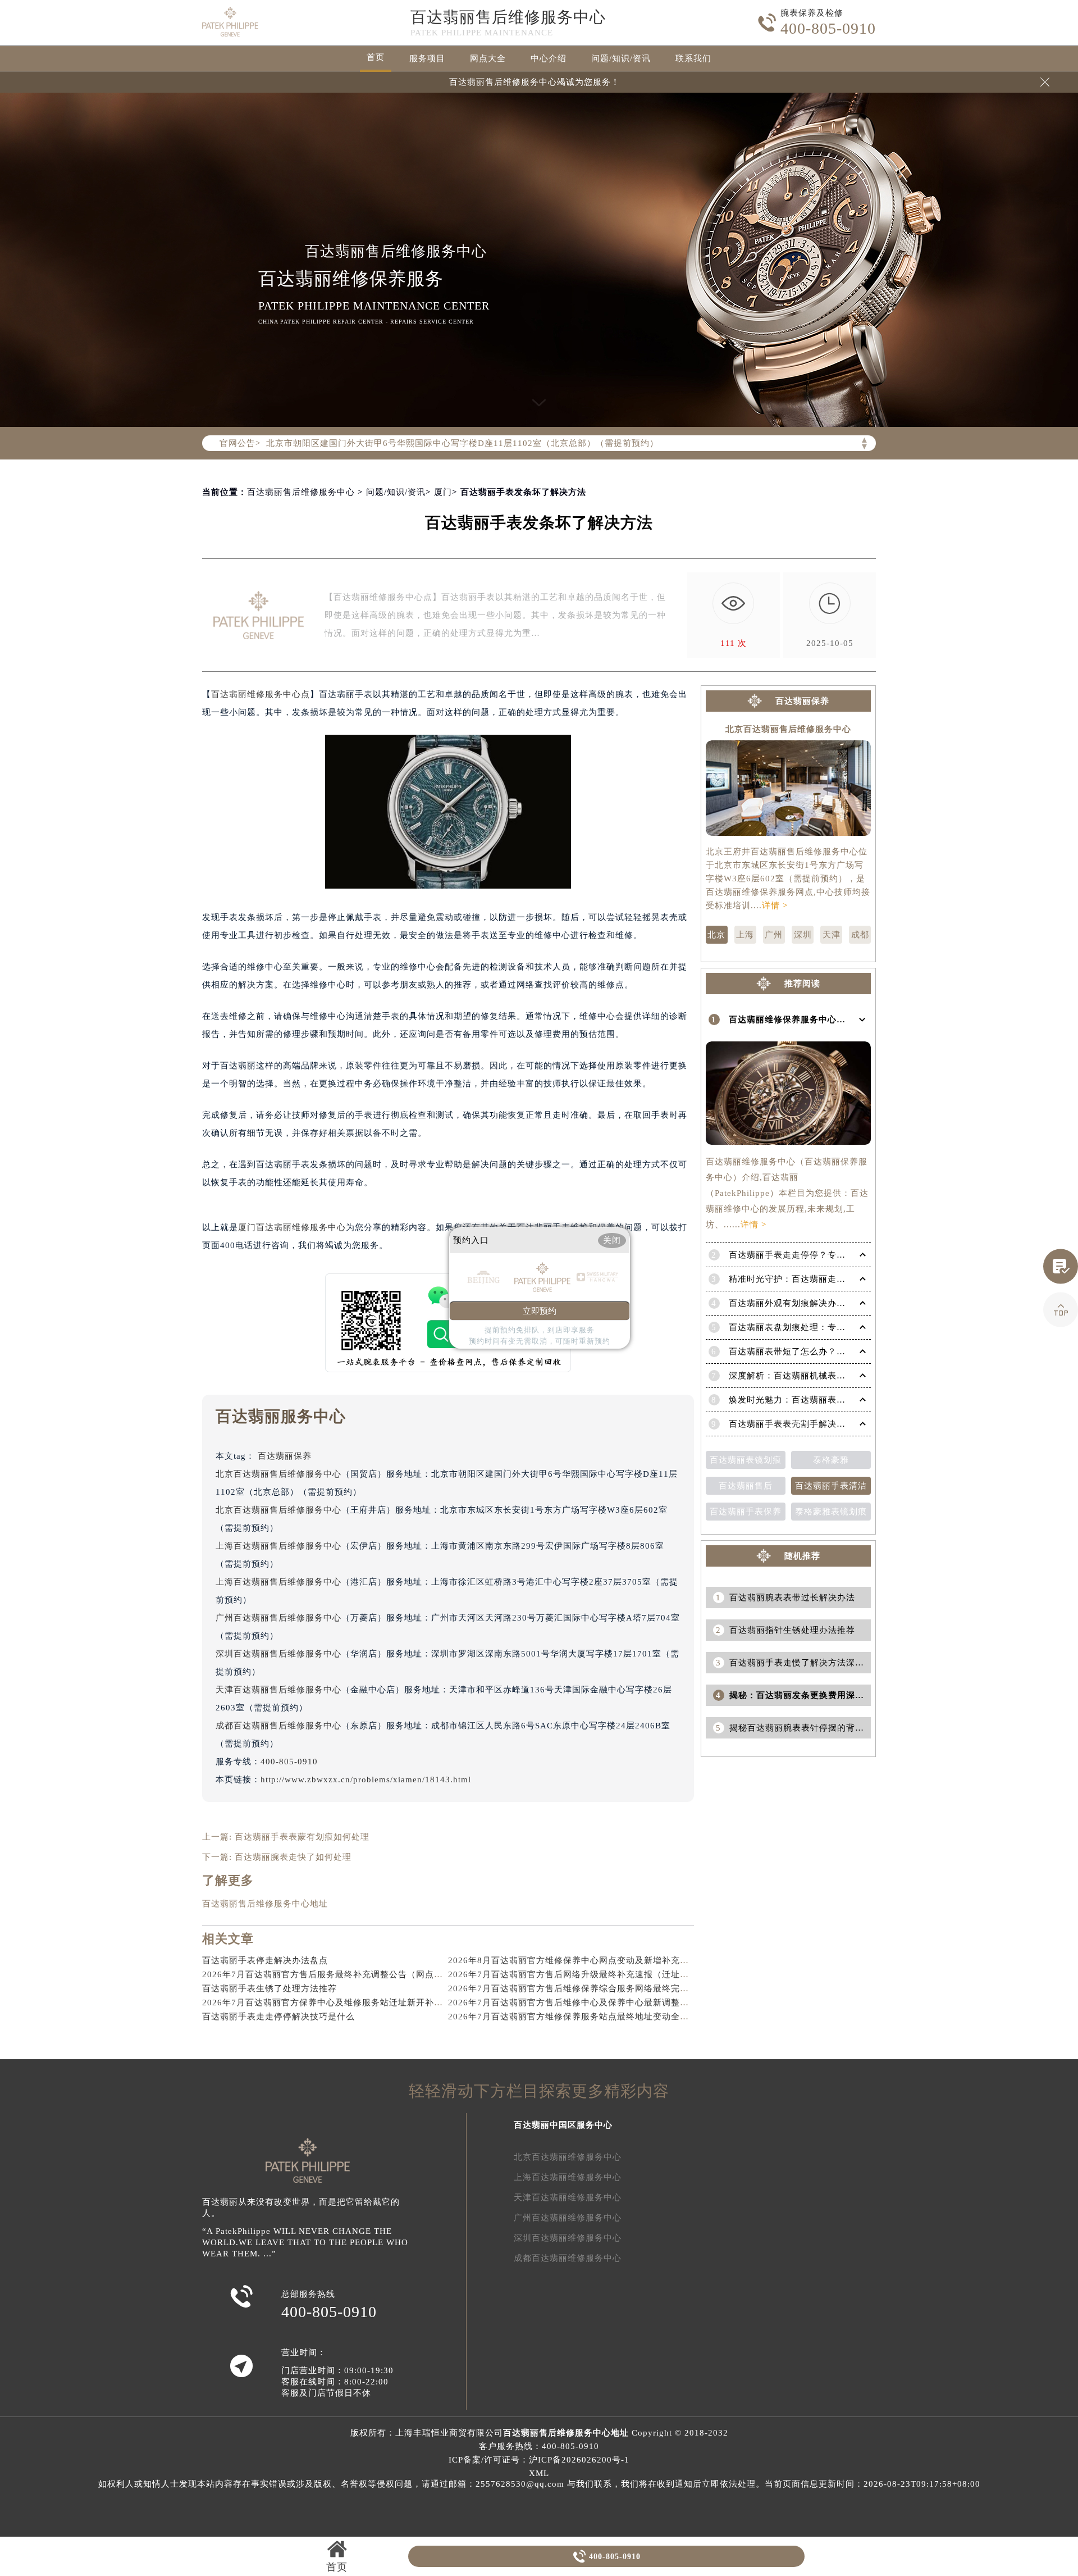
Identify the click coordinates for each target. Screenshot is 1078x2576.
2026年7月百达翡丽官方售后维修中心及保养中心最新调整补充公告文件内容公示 (609, 2002)
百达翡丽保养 (285, 1456)
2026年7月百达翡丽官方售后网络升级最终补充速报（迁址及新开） (582, 1974)
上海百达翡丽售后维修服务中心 (278, 1546)
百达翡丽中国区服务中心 (563, 2125)
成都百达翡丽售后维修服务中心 (278, 1726)
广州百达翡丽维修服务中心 (568, 2218)
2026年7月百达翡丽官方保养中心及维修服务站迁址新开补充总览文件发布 (350, 2002)
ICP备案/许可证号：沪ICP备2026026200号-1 (539, 2460)
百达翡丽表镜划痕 (746, 1460)
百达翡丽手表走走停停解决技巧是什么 (278, 2017)
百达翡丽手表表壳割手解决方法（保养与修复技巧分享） (841, 1424)
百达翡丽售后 (746, 1486)
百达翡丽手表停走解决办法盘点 (265, 1960)
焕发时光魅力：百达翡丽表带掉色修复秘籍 (814, 1400)
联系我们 (693, 58)
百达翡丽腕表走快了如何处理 (293, 1857)
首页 (376, 57)
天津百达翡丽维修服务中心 (568, 2197)
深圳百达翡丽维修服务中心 (568, 2238)
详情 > (775, 905)
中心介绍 (549, 58)
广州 (774, 935)
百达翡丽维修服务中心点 (261, 694)
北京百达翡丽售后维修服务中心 (278, 1474)
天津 (832, 935)
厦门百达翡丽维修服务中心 (292, 1227)
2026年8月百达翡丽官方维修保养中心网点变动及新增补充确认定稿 (582, 1960)
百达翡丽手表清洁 (831, 1486)
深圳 (803, 935)
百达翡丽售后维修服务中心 (508, 17)
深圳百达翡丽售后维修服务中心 (278, 1654)
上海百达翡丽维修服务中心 (568, 2177)
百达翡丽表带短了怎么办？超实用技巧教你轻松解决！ (837, 1351)
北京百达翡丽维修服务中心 (568, 2157)
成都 (860, 935)
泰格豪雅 (831, 1460)
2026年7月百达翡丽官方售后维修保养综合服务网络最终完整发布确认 (586, 1988)
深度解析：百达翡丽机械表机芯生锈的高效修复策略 (832, 1376)
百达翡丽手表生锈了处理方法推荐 (269, 1988)
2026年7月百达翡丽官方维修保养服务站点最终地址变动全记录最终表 (586, 2017)
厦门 (443, 492)
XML (539, 2473)
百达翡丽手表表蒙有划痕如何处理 (302, 1837)
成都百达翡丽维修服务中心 (568, 2258)
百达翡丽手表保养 (746, 1512)
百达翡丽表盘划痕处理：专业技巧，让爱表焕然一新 (832, 1327)
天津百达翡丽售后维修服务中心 (278, 1690)
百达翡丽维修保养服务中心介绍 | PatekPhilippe (824, 1020)
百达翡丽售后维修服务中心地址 (265, 1904)
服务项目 (427, 58)
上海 (745, 935)
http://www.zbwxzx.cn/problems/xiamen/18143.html (366, 1779)
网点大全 (488, 58)
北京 (716, 935)
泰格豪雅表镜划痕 (831, 1512)
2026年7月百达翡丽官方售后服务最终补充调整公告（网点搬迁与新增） (345, 1974)
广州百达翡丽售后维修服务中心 (278, 1618)
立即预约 (540, 1311)
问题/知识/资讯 (621, 58)
